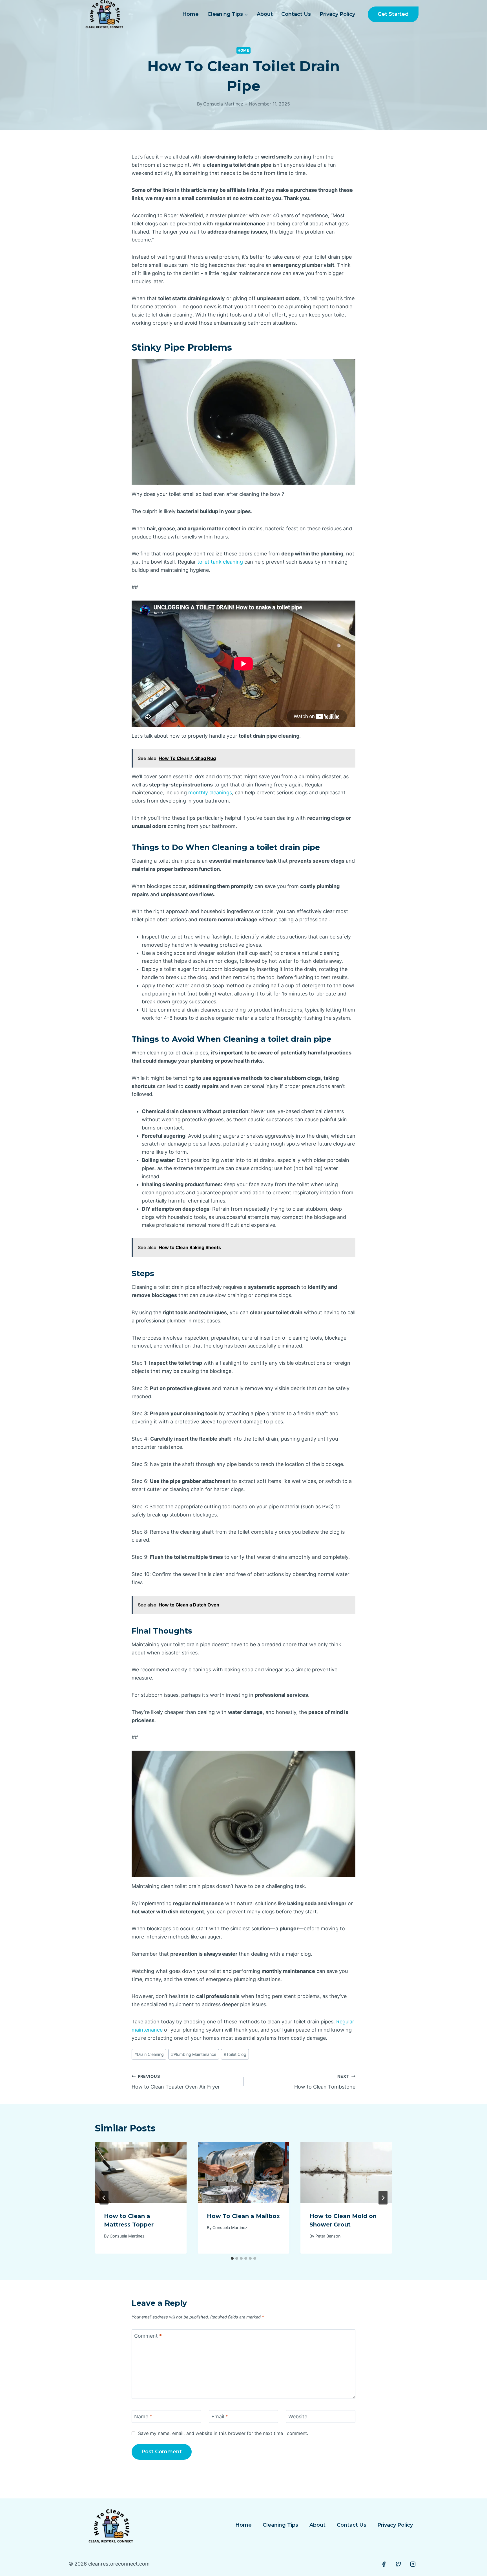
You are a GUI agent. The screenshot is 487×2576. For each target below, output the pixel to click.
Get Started (393, 14)
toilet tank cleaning (220, 562)
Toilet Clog (235, 2054)
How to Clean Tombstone (325, 2082)
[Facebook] (384, 2564)
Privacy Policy (337, 14)
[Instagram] (413, 2564)
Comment (148, 2336)
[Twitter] (399, 2564)
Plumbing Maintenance (194, 2054)
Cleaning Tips (280, 2525)
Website (298, 2417)
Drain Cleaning (149, 2054)
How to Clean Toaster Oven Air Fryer (176, 2082)
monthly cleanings (210, 793)
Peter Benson (328, 2236)
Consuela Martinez (223, 104)
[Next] (383, 2198)
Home (191, 14)
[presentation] (141, 2172)
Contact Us (296, 14)
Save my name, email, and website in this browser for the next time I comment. (223, 2433)
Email (220, 2417)
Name (143, 2417)
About (265, 14)
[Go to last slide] (104, 2198)
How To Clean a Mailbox (243, 2216)
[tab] (232, 2258)
